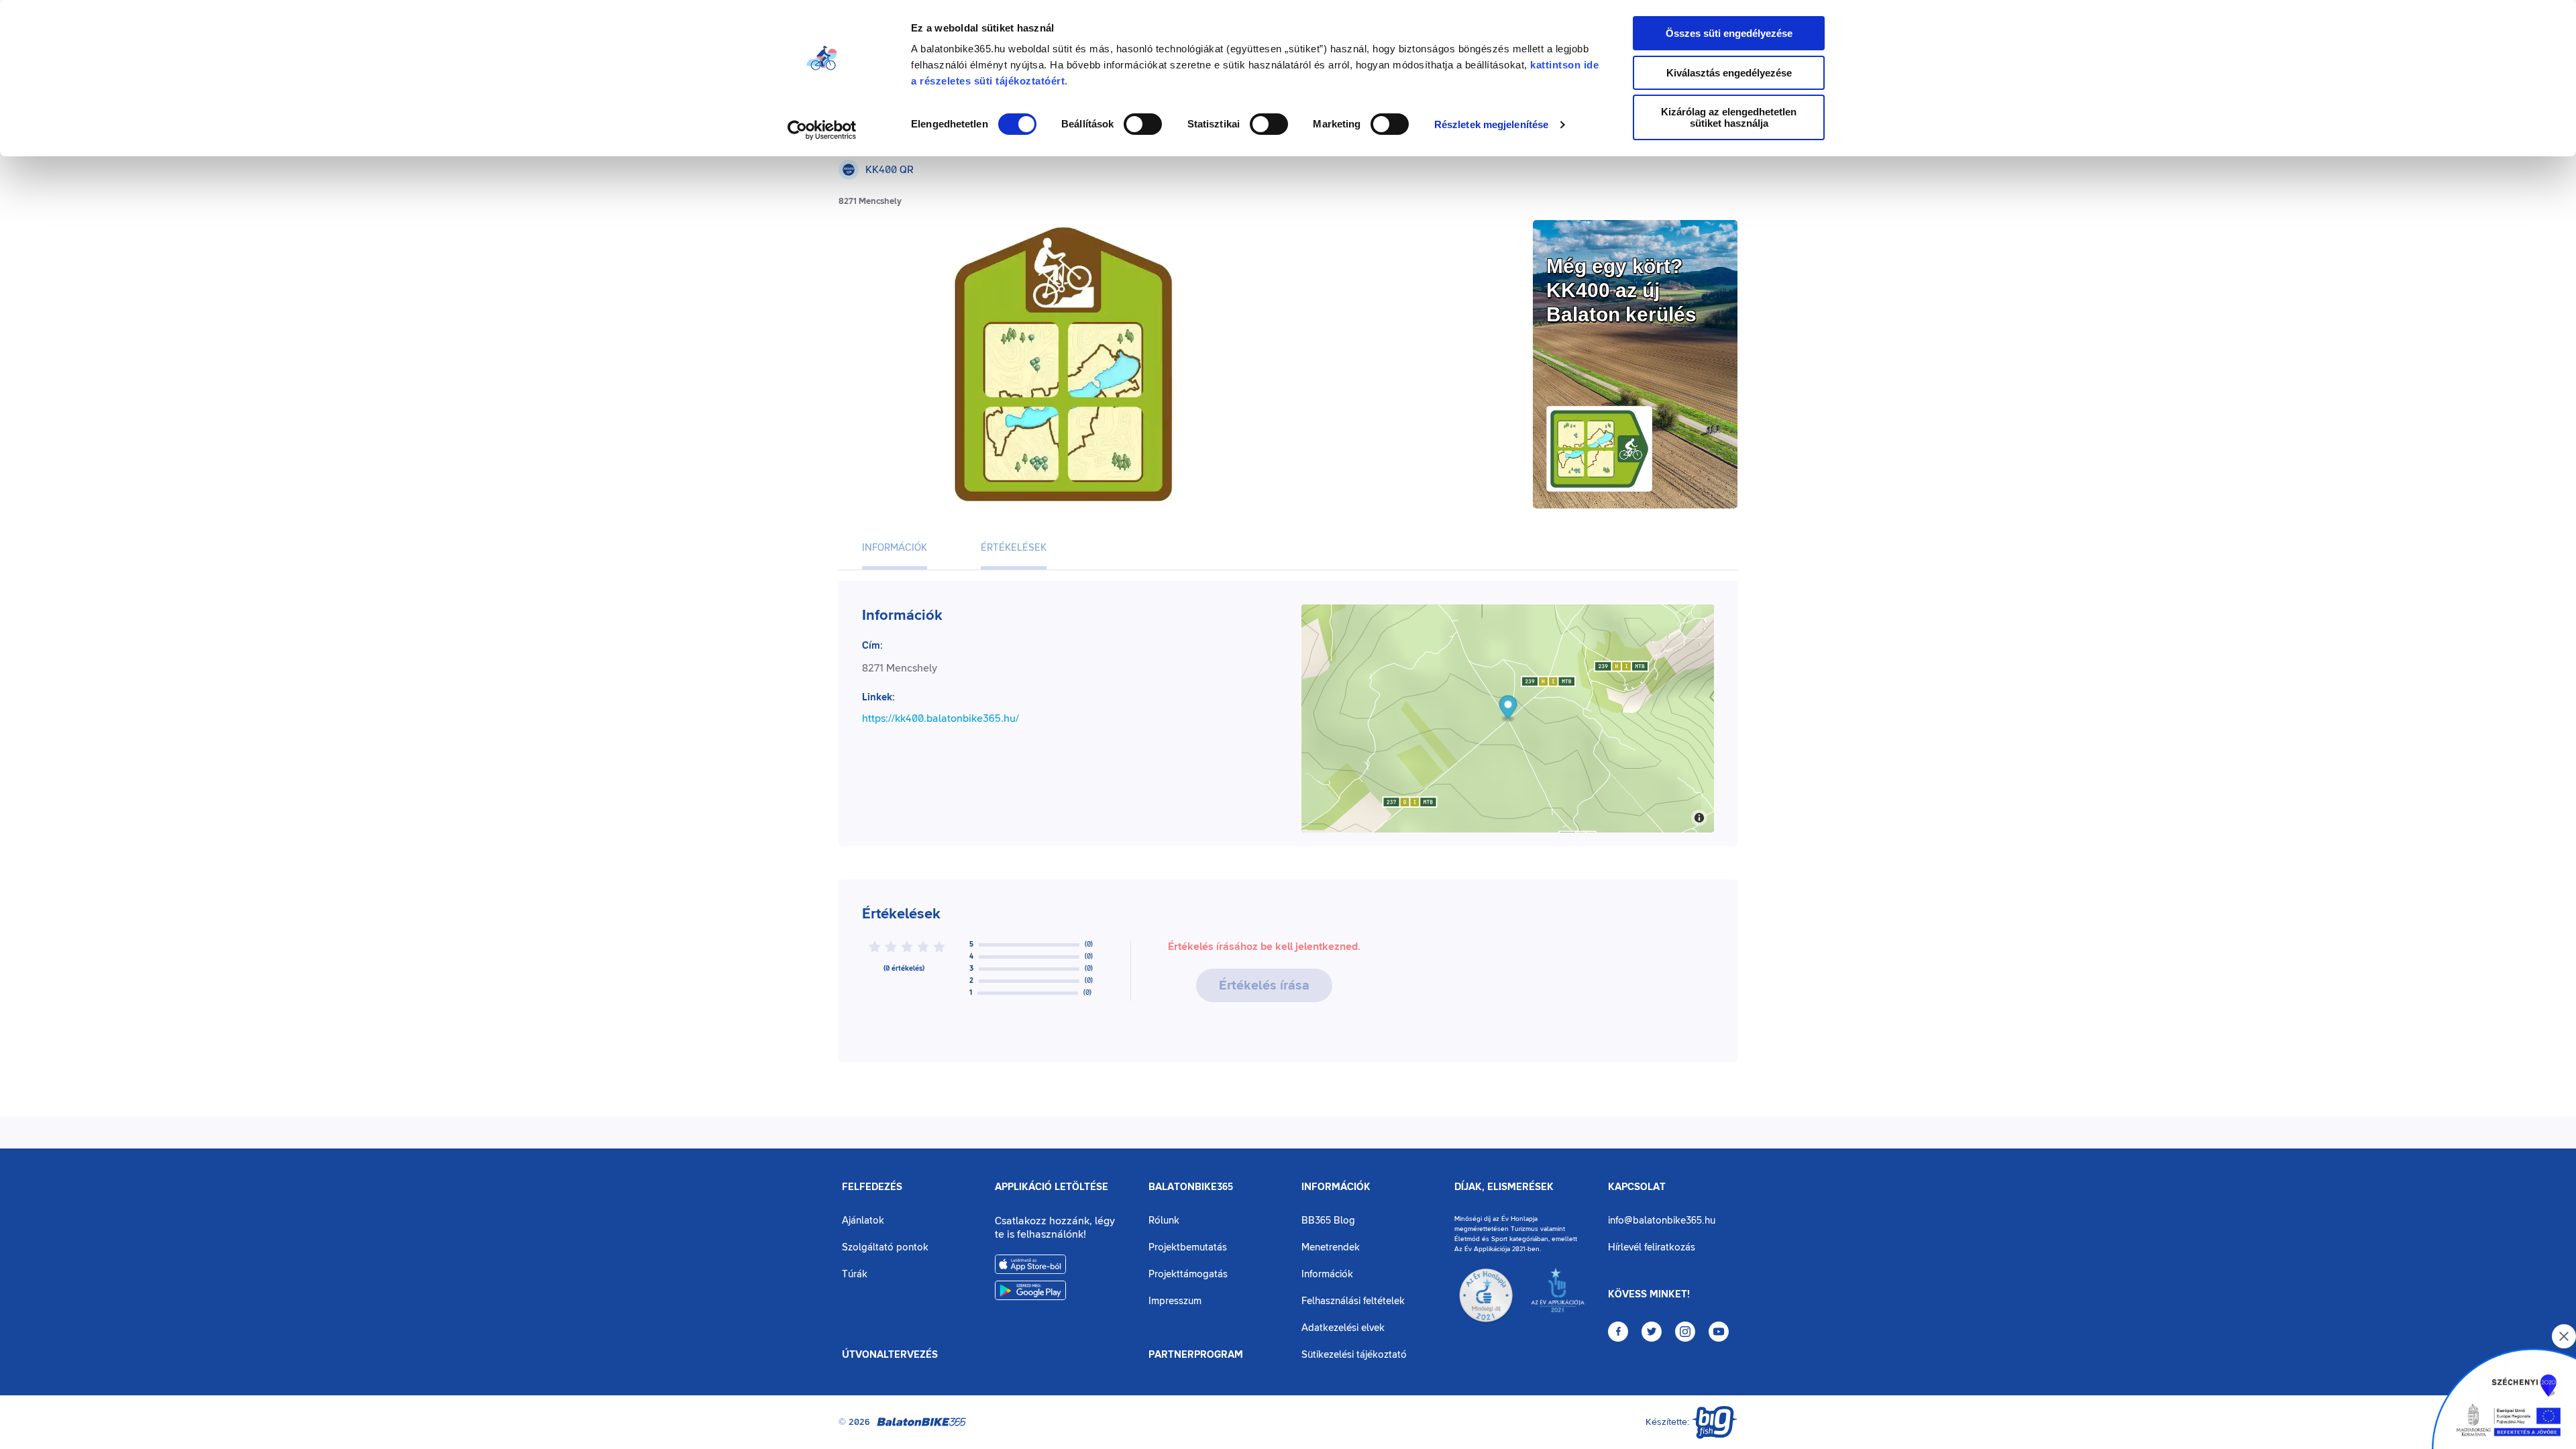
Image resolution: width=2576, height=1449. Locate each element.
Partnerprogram (1196, 1355)
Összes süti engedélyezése (1729, 33)
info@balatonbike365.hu (1662, 1221)
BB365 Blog (1328, 1221)
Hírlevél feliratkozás (1652, 1247)
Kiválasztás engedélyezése (1729, 73)
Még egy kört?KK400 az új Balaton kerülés (1621, 290)
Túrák (855, 1274)
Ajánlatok (863, 1221)
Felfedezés (872, 1187)
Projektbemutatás (1188, 1247)
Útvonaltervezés (890, 1355)
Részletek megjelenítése (1491, 124)
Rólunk (1164, 1221)
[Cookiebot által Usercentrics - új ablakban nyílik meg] (822, 130)
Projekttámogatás (1188, 1274)
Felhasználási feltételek (1353, 1301)
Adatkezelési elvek (1343, 1328)
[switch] (1143, 124)
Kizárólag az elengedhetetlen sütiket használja (1729, 117)
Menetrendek (1331, 1247)
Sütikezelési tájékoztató (1354, 1355)
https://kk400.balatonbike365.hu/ (941, 718)
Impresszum (1175, 1301)
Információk (1336, 1187)
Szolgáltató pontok (885, 1247)
